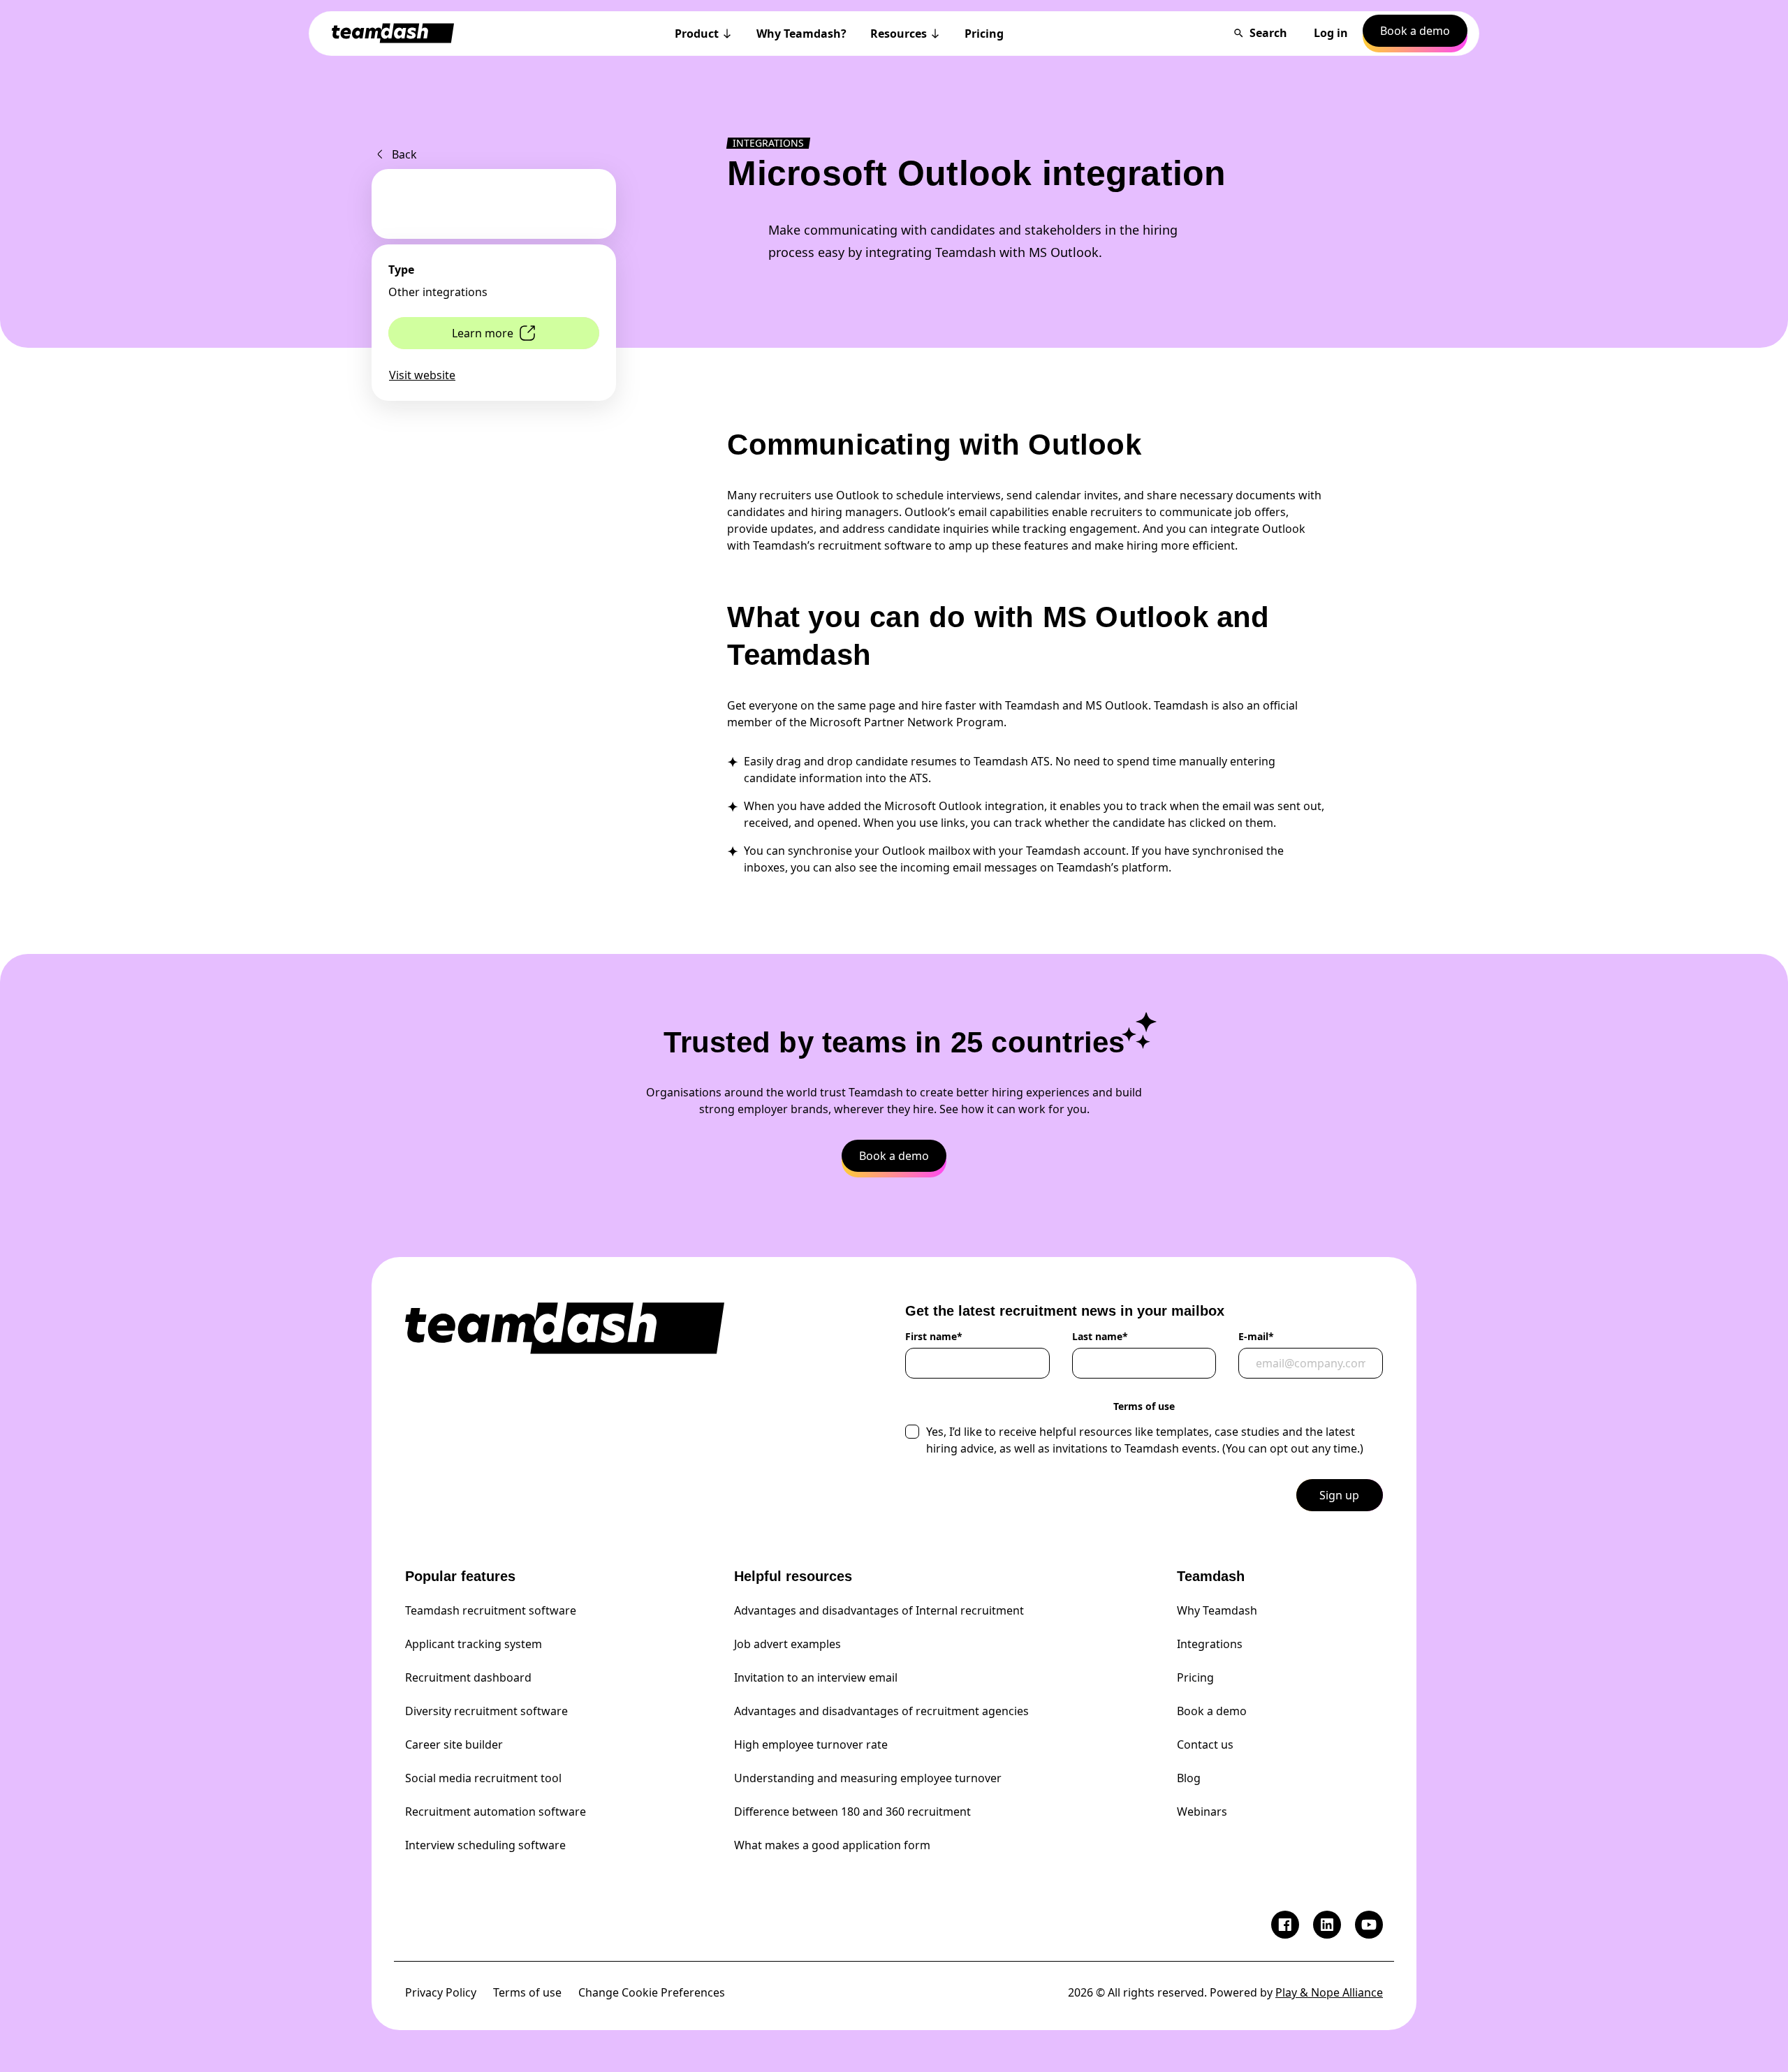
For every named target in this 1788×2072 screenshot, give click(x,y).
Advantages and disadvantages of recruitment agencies (881, 1711)
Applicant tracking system (474, 1644)
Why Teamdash (1217, 1610)
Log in (1331, 33)
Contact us (1205, 1744)
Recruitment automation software (496, 1812)
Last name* (1100, 1337)
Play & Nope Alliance (1329, 1992)
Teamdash (1211, 1576)
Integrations (1210, 1644)
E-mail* (1256, 1337)
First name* (934, 1337)
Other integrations (438, 292)
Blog (1189, 1778)
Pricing (1195, 1677)
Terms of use (527, 1992)
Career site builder (454, 1744)
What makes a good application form (832, 1845)
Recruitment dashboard (468, 1677)
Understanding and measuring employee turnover (868, 1778)
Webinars (1202, 1812)
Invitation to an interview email (816, 1677)
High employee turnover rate (811, 1744)
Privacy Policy (441, 1992)
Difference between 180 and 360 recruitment (852, 1812)
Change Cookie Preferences (652, 1992)
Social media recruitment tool (483, 1778)
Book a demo (1212, 1711)
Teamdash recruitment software (491, 1610)
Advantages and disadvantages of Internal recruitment (879, 1610)
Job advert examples (787, 1644)
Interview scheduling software (485, 1845)
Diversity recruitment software (486, 1711)
